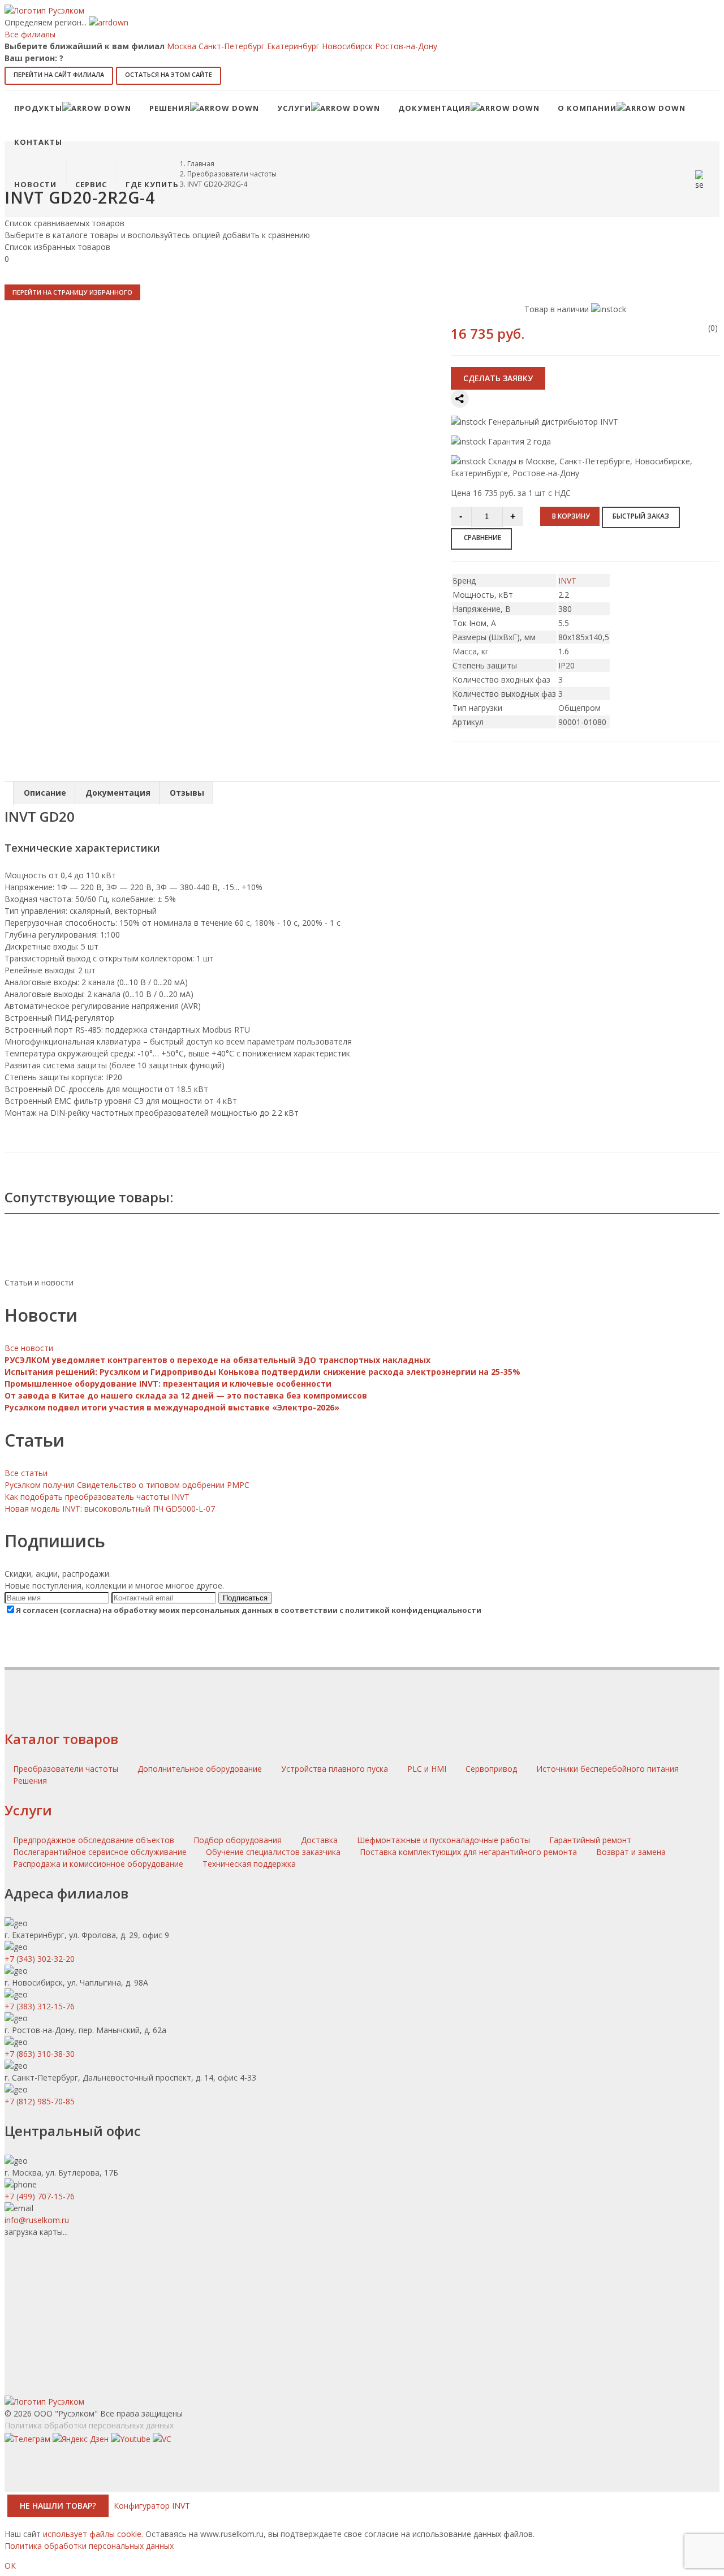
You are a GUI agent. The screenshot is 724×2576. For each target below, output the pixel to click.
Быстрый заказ (641, 516)
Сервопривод (492, 1769)
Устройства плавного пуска (336, 1769)
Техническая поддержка (249, 1864)
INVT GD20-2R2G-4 (217, 184)
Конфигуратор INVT (152, 2506)
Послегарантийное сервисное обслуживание (100, 1852)
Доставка (319, 1840)
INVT (567, 581)
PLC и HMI (428, 1769)
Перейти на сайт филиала (59, 74)
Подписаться (245, 1598)
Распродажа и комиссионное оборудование (98, 1864)
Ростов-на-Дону (406, 46)
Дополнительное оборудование (201, 1769)
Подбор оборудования (238, 1840)
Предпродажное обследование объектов (94, 1840)
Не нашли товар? (58, 2506)
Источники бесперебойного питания (607, 1769)
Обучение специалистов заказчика (273, 1852)
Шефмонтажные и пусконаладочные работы (443, 1840)
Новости (35, 184)
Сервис (91, 184)
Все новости (29, 1348)
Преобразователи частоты (232, 174)
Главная (201, 164)
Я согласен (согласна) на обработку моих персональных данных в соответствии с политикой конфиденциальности (249, 1610)
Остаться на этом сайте (169, 74)
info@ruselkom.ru (37, 2220)
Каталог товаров (61, 1739)
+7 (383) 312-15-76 (40, 2006)
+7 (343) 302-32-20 (40, 1959)
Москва (182, 46)
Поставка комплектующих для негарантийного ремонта (468, 1852)
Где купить (152, 184)
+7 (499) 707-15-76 (40, 2196)
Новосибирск (347, 46)
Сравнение (482, 538)
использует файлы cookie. (93, 2534)
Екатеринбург (293, 46)
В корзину (571, 516)
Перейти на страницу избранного (72, 292)
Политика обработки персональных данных (89, 2425)
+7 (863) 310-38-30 (40, 2054)
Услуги (28, 1810)
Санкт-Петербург (232, 46)
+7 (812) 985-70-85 (40, 2101)
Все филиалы (30, 34)
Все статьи (26, 1473)
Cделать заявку (498, 378)
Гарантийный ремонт (590, 1840)
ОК (10, 2566)
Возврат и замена (631, 1852)
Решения (30, 1781)
